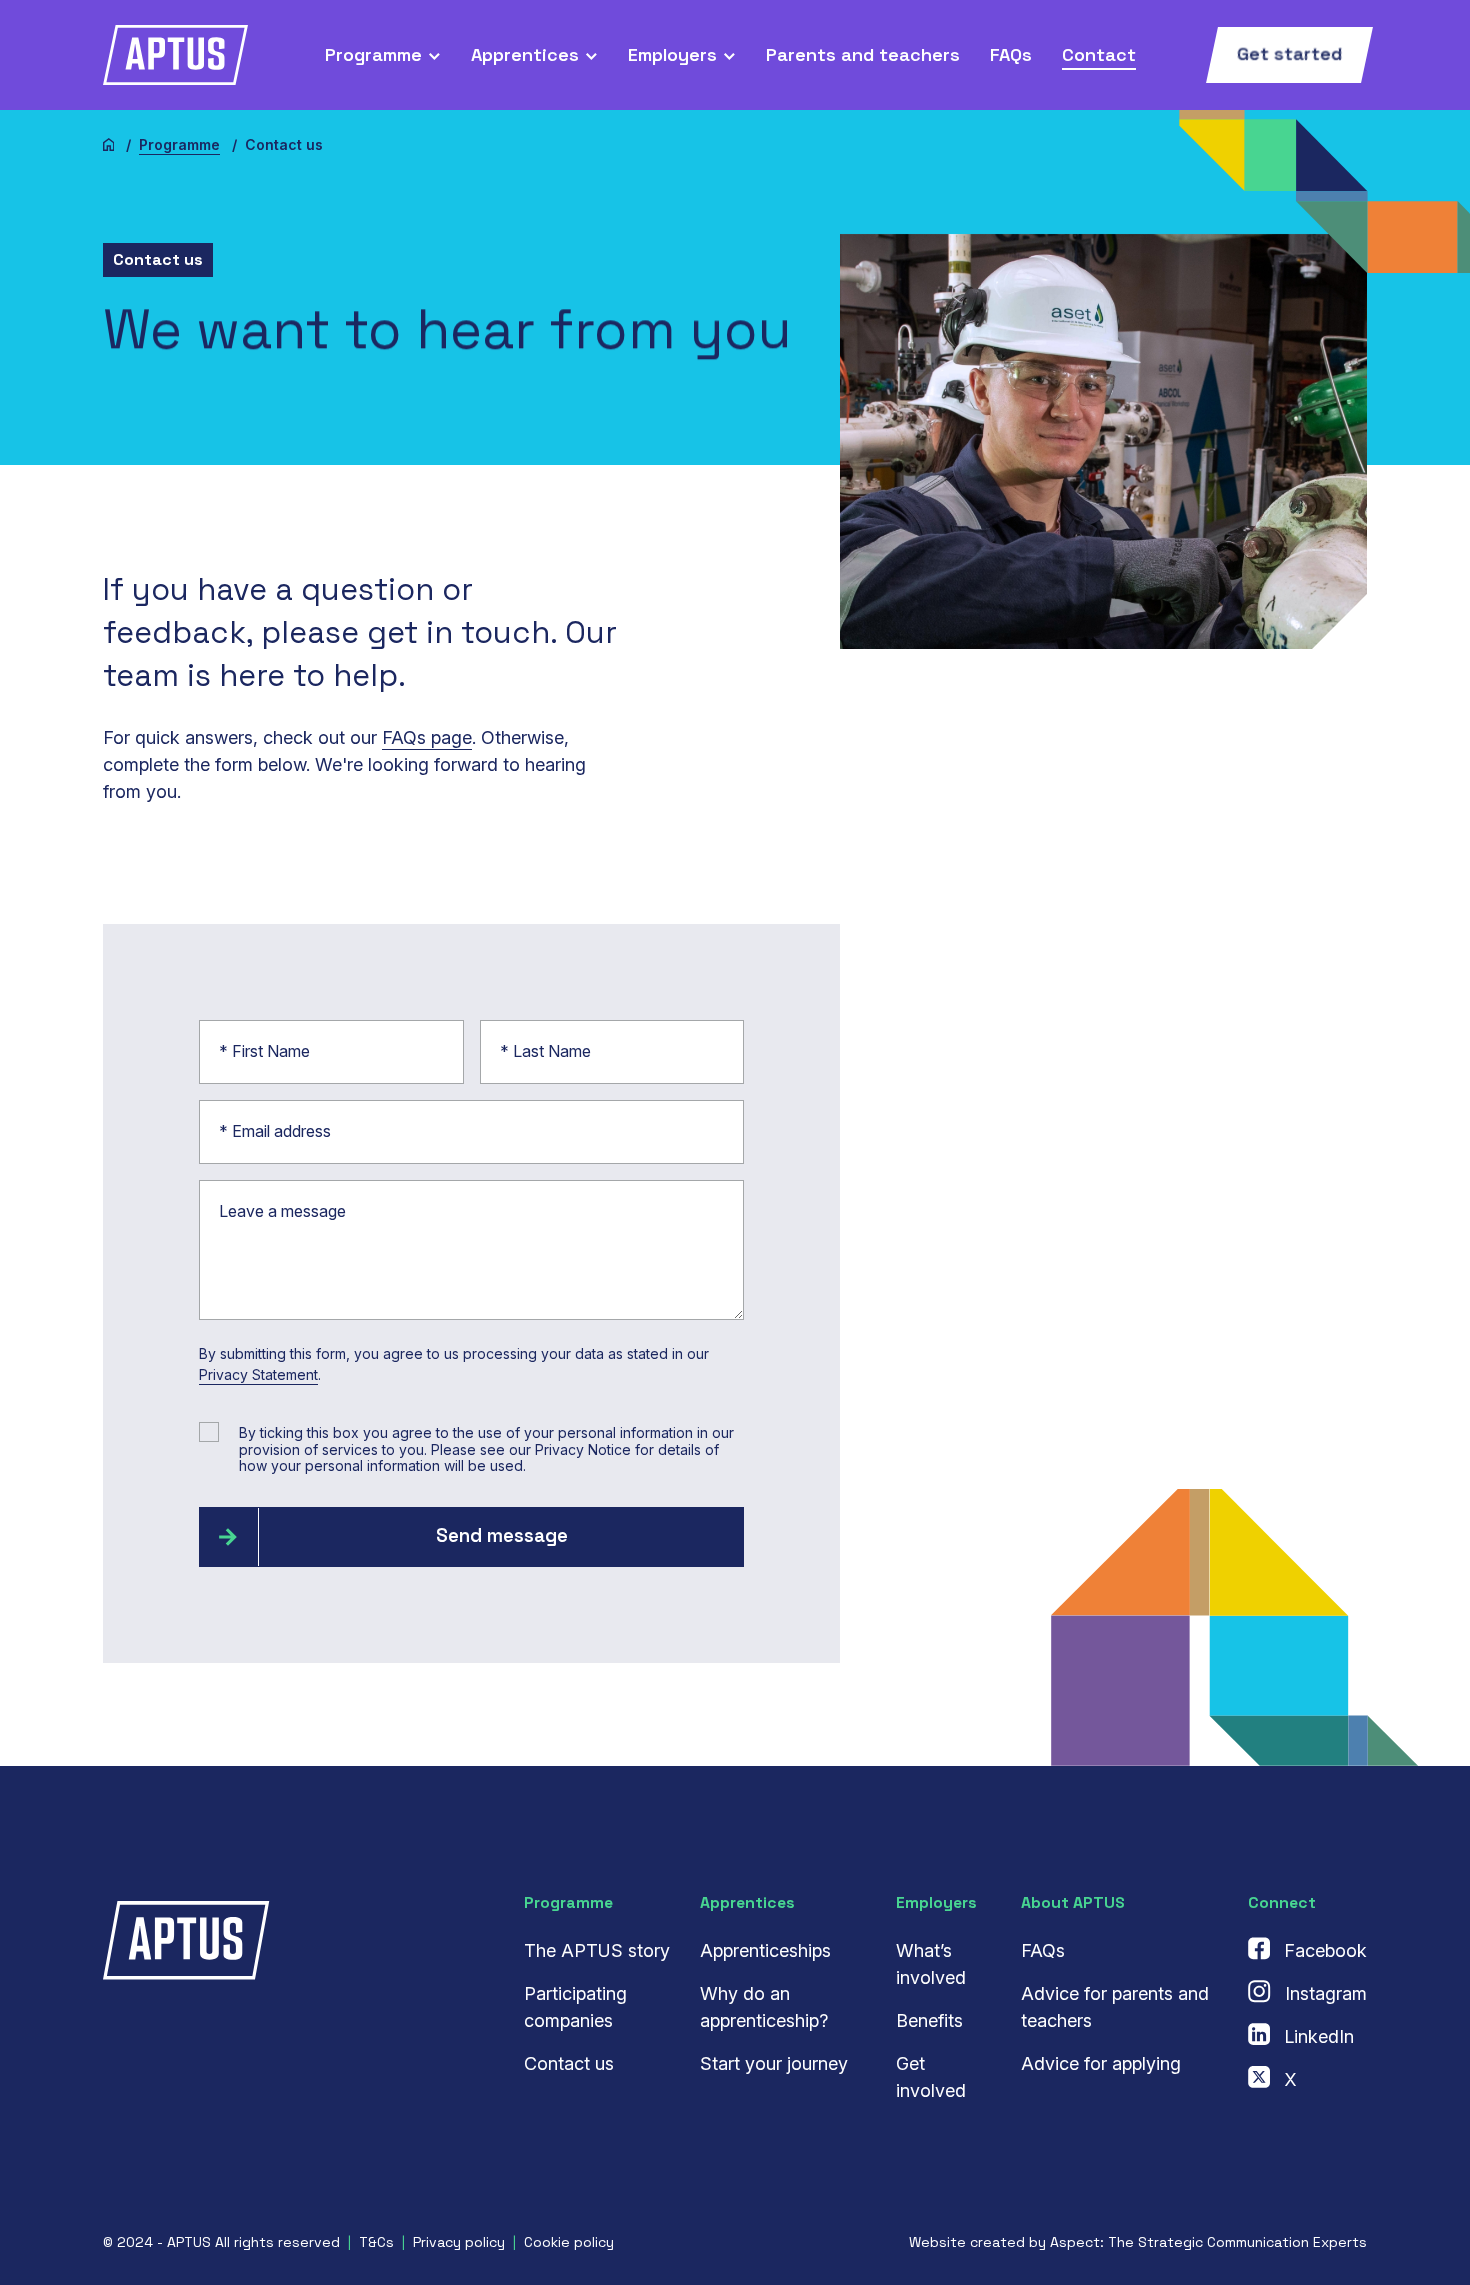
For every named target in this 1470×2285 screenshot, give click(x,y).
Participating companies (575, 2007)
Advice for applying (1101, 2063)
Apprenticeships (765, 1950)
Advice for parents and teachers (1115, 2007)
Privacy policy (459, 2242)
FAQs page (427, 737)
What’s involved (931, 1964)
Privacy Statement (258, 1374)
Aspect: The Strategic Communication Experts (1208, 2242)
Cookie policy (569, 2242)
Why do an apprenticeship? (764, 2007)
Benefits (929, 2020)
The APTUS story (597, 1950)
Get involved (931, 2077)
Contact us (569, 2063)
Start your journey (774, 2063)
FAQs (1043, 1950)
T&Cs (376, 2242)
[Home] (109, 144)
